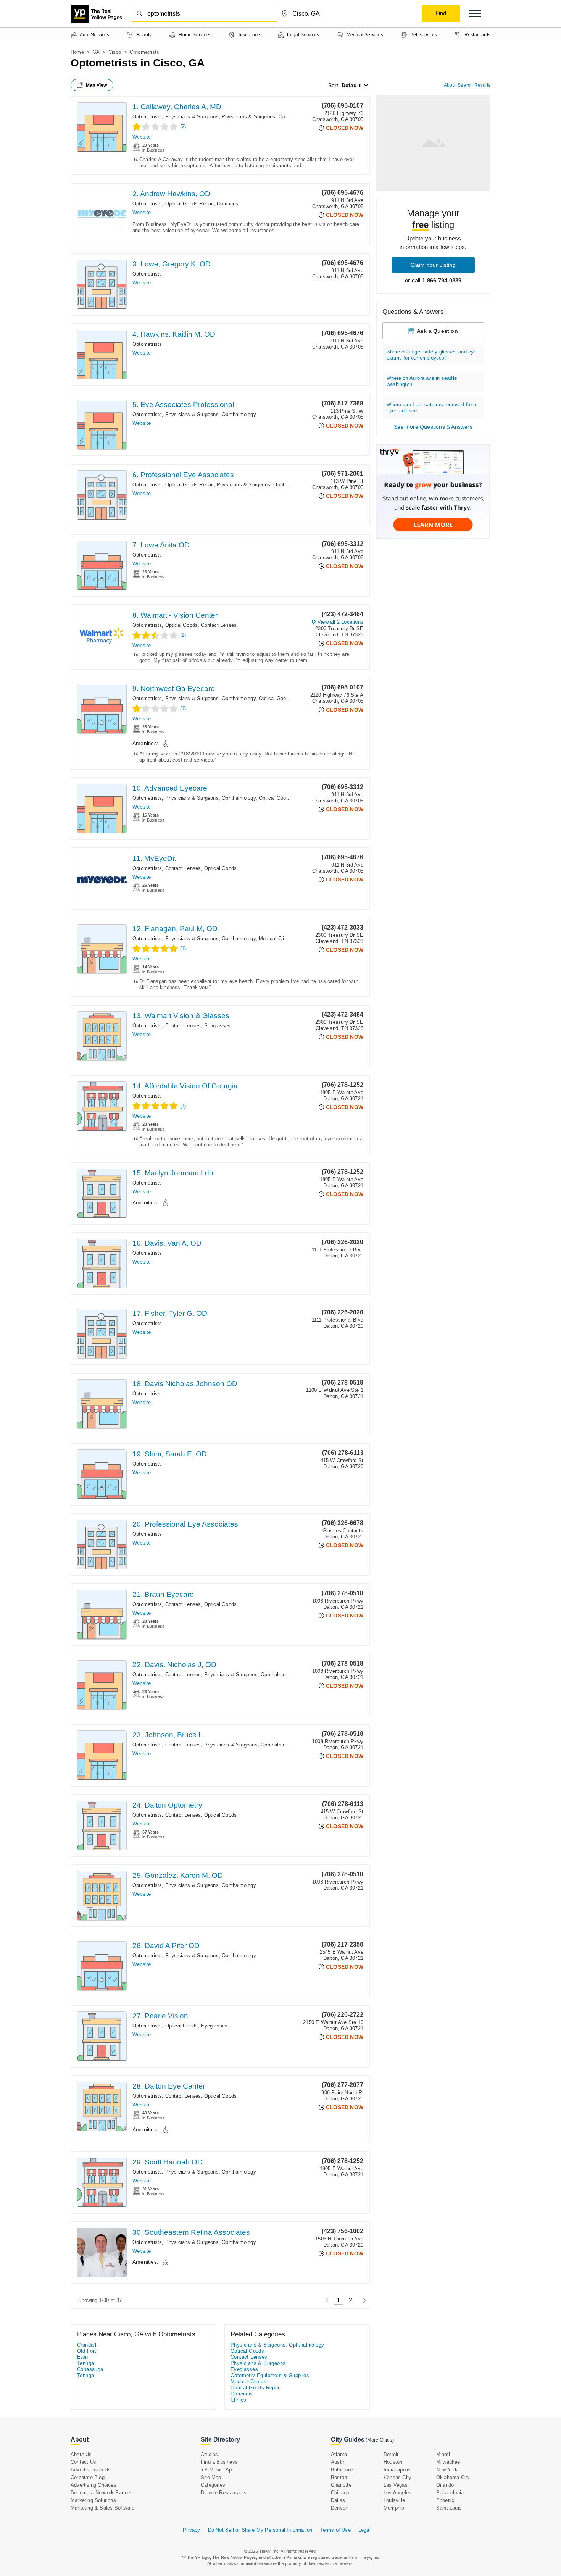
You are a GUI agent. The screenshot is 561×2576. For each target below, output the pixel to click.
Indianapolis (397, 2470)
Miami (443, 2454)
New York (447, 2470)
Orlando (445, 2485)
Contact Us (83, 2462)
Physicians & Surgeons (192, 117)
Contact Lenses (219, 625)
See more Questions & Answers (433, 427)
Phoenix (445, 2500)
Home (77, 52)
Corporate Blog (88, 2477)
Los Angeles (397, 2493)
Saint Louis (449, 2508)
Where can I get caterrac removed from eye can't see (431, 408)
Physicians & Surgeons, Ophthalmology (267, 117)
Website (142, 137)
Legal (364, 2530)
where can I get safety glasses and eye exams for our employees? (432, 355)
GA (96, 52)
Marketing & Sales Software (102, 2508)
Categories (213, 2485)
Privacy (191, 2530)
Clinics (239, 2400)
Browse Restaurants (224, 2493)
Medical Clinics (276, 939)
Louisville (394, 2500)
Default (351, 85)
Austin (338, 2462)
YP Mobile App (218, 2470)
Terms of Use (335, 2530)
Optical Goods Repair (189, 204)
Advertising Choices (93, 2485)
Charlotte (341, 2485)
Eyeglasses (214, 2026)
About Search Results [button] (467, 85)
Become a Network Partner (101, 2493)
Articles (210, 2454)
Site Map (211, 2477)
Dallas (338, 2500)
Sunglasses (218, 1026)
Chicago (340, 2493)
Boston (339, 2477)
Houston (393, 2462)
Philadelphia (450, 2493)
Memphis (394, 2508)
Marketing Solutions (93, 2500)
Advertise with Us (91, 2470)
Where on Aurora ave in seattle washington (422, 381)
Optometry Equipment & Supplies (270, 2375)
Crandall (87, 2345)
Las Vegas (396, 2485)
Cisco (115, 52)
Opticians (228, 204)
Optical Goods (182, 625)
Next (362, 2300)
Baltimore (342, 2470)
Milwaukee (448, 2462)
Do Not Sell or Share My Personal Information (260, 2530)
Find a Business (219, 2462)
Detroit (391, 2454)
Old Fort (87, 2351)
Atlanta (339, 2454)
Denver (339, 2508)
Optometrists (147, 117)
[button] (475, 14)
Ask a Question (437, 331)
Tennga (85, 2363)
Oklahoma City (453, 2477)
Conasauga (90, 2369)
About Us (81, 2454)
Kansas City (397, 2477)
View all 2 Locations (340, 622)
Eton (83, 2357)
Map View (97, 85)
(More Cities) (380, 2440)
